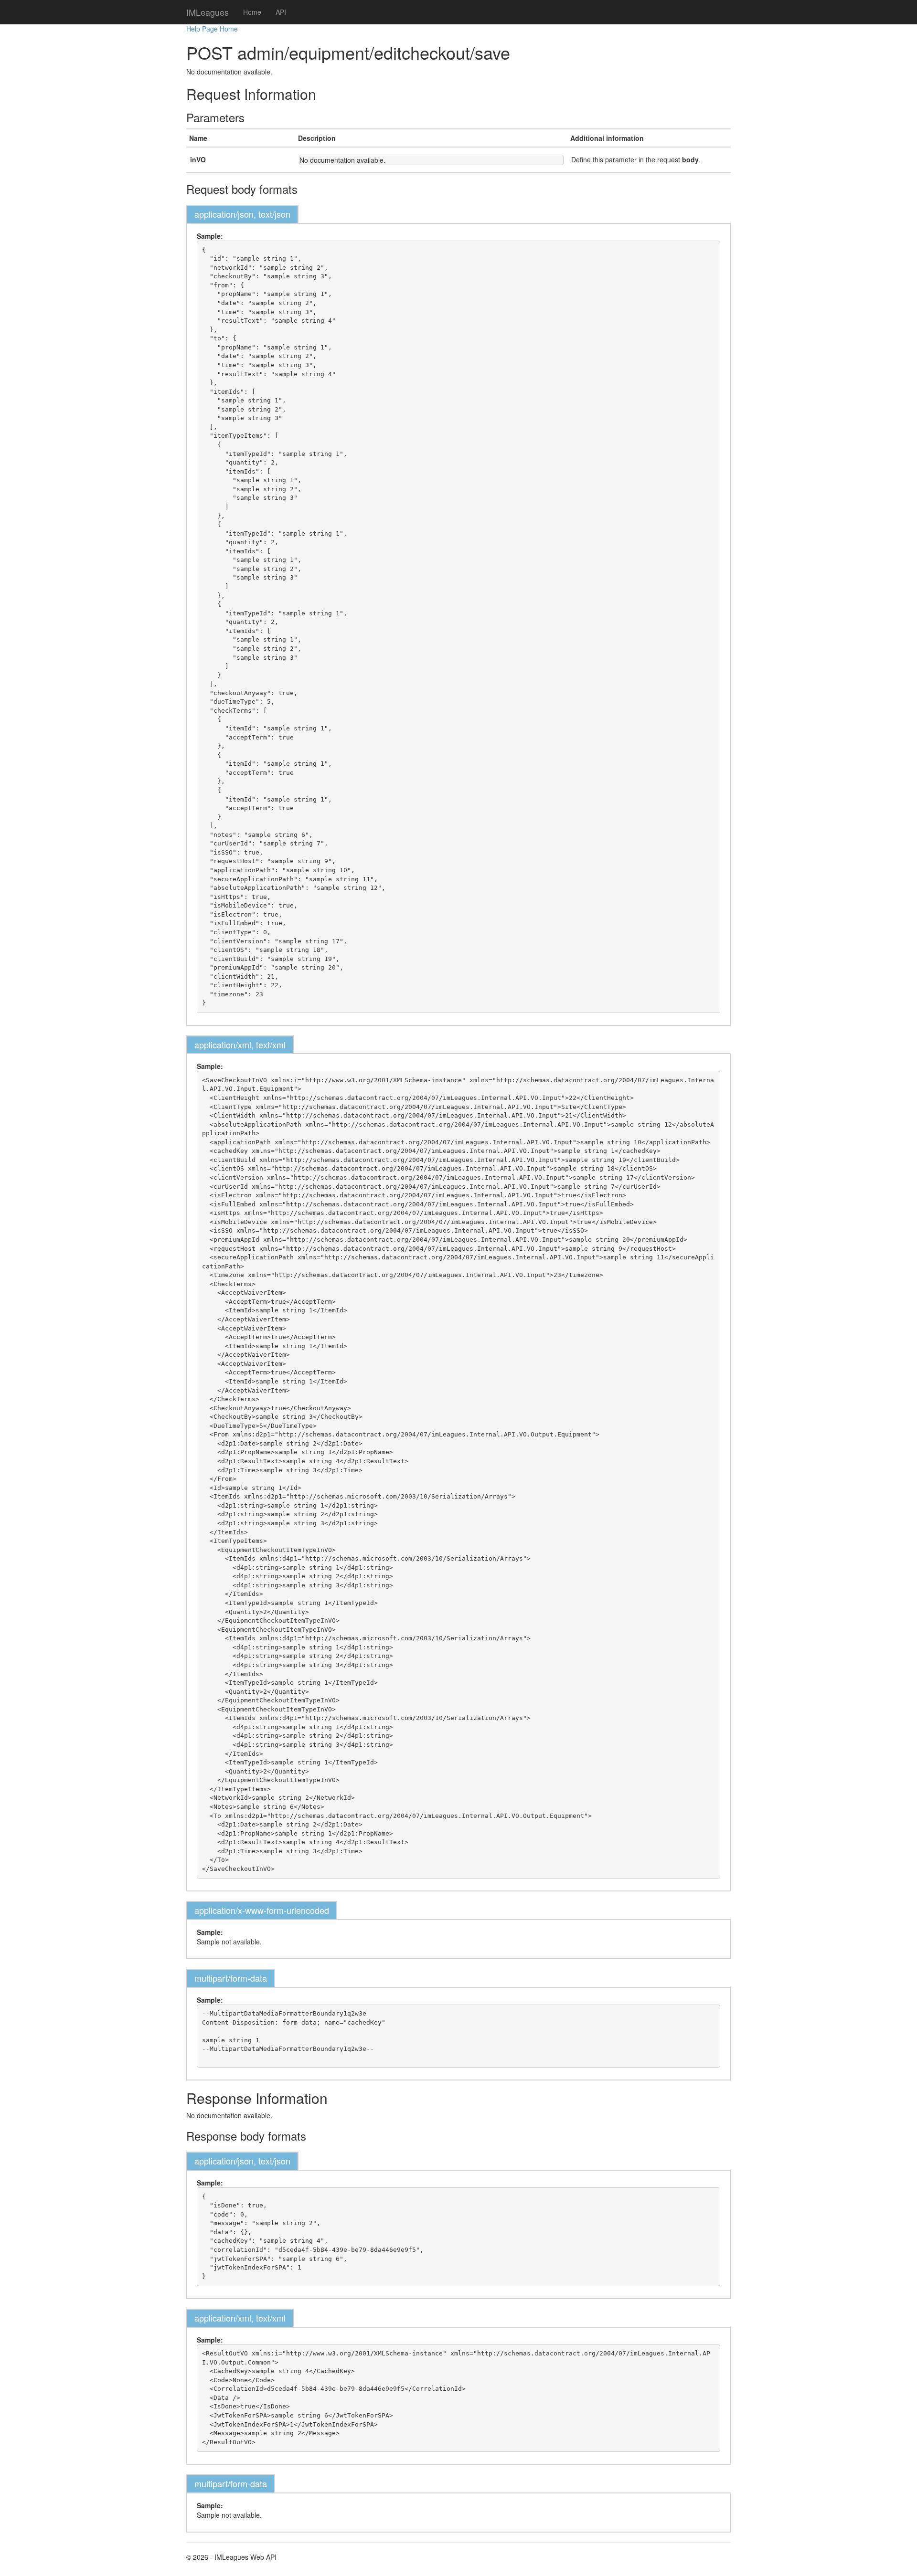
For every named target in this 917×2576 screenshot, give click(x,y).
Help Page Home (212, 29)
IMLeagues (208, 12)
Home (252, 12)
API (281, 12)
